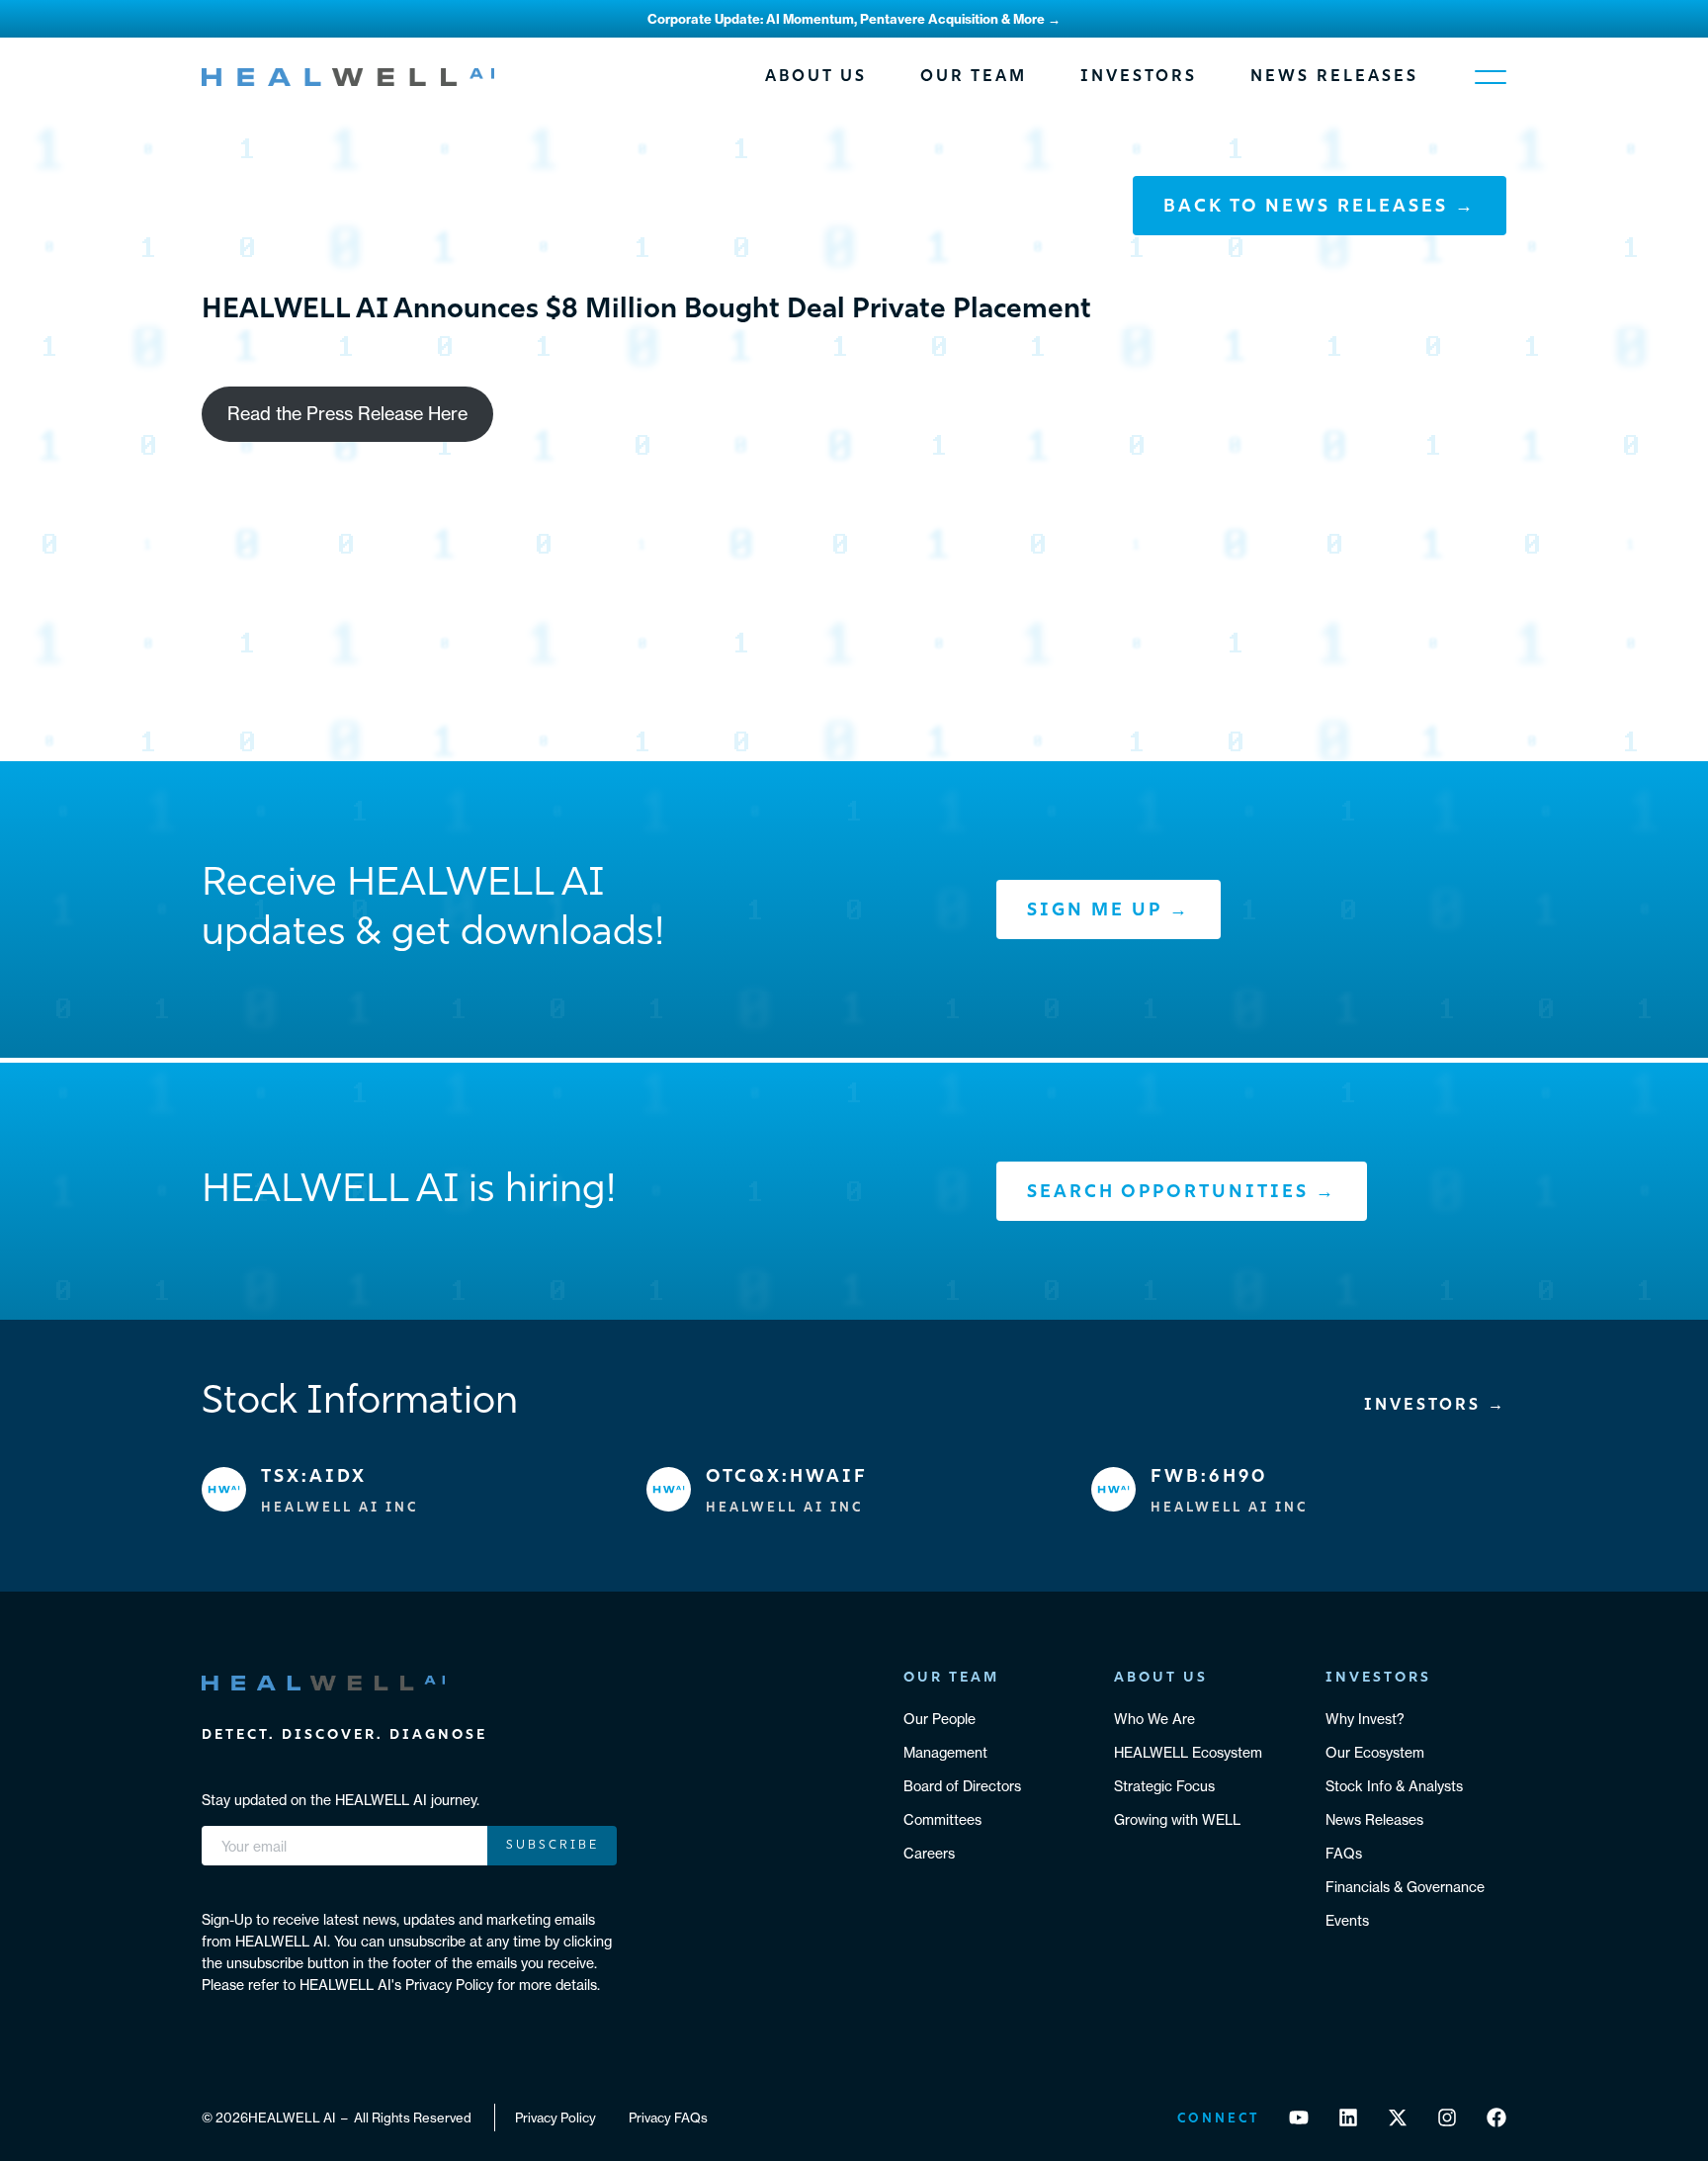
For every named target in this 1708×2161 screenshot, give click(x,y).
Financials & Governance (1405, 1887)
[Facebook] (1496, 2118)
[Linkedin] (1348, 2118)
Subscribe (553, 1846)
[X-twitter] (1398, 2118)
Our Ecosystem (1375, 1753)
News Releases (1334, 77)
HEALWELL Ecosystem (1188, 1753)
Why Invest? (1365, 1719)
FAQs (1344, 1854)
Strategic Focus (1164, 1786)
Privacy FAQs (668, 2118)
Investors (1139, 77)
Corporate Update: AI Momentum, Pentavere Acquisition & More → (854, 19)
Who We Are (1154, 1719)
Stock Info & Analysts (1394, 1786)
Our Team (974, 77)
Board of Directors (962, 1786)
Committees (942, 1820)
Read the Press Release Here (347, 414)
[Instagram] (1447, 2118)
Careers (929, 1854)
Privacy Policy (555, 2118)
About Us (816, 77)
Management (945, 1753)
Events (1347, 1921)
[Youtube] (1299, 2118)
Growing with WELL (1177, 1820)
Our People (939, 1719)
